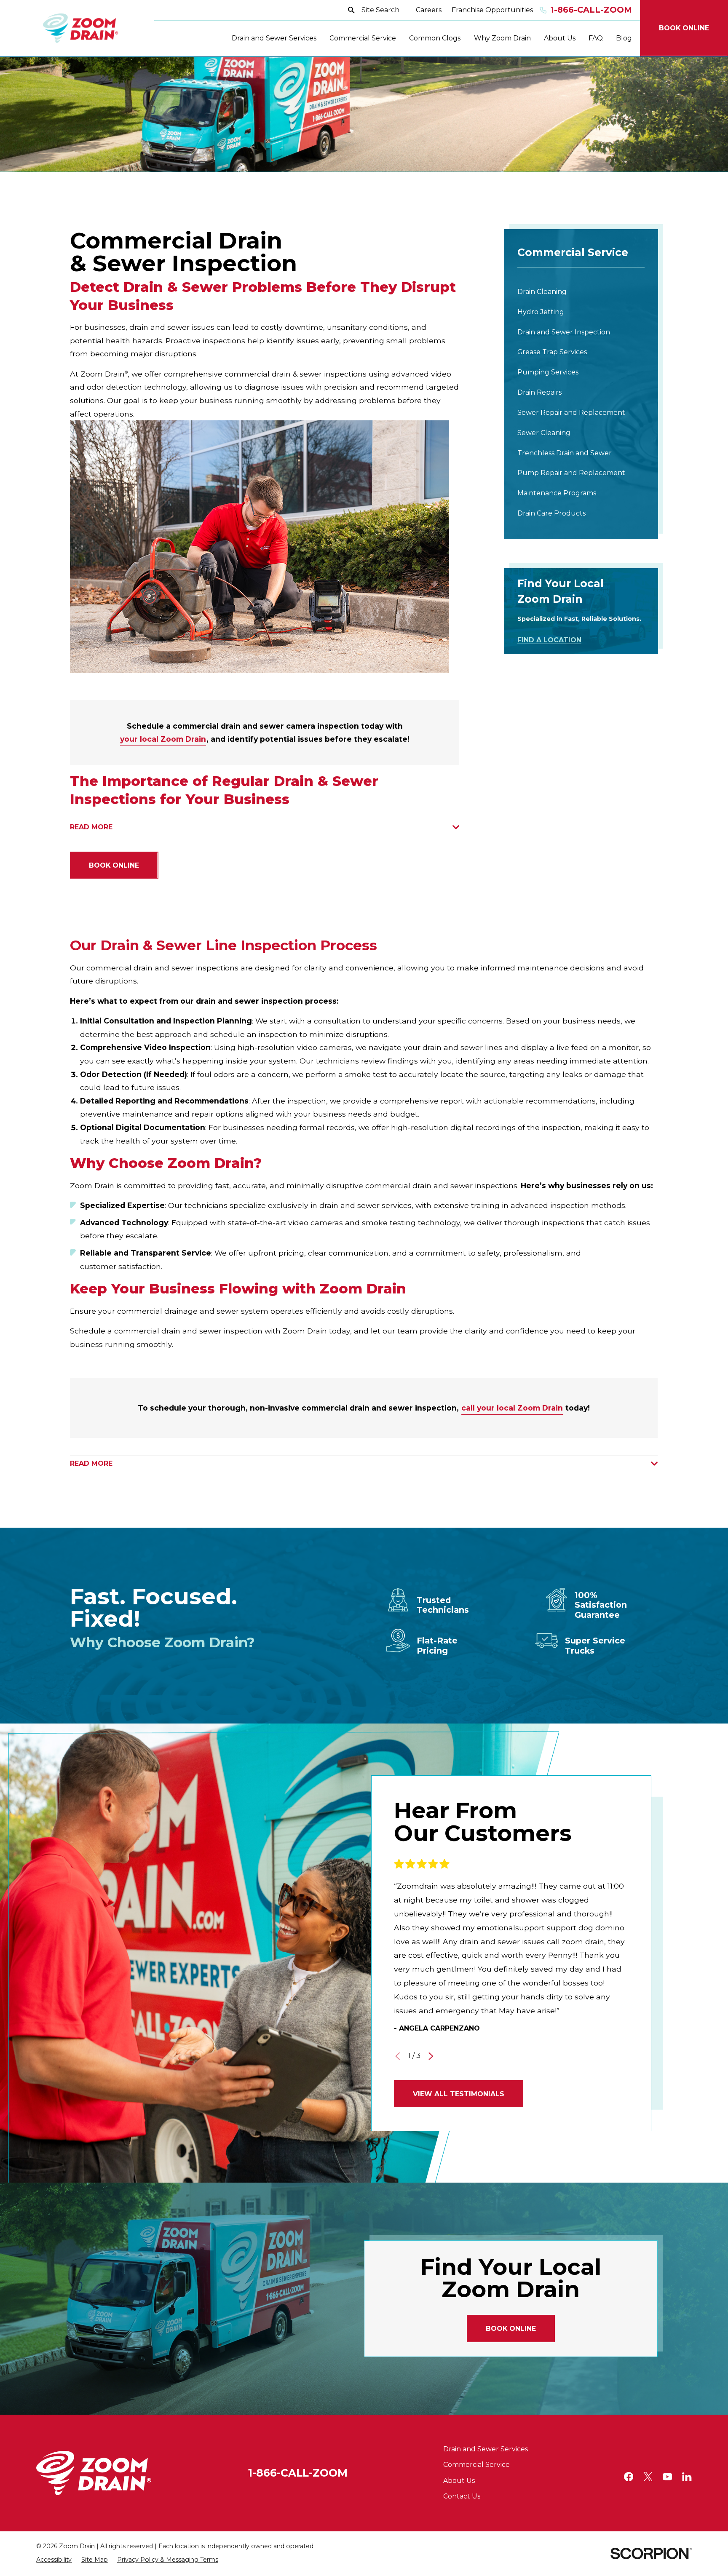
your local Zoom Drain (163, 739)
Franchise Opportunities (492, 10)
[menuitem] (581, 292)
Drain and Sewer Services (486, 2449)
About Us (459, 2481)
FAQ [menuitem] (596, 38)
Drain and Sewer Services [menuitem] (274, 38)
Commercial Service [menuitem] (363, 38)
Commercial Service (476, 2465)
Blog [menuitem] (624, 38)
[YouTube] (667, 2477)
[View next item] (431, 2056)
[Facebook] (629, 2477)
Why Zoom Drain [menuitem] (502, 38)
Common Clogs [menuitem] (435, 38)
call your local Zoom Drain (513, 1408)
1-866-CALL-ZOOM (298, 2473)
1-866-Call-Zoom (591, 10)
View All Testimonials (459, 2094)
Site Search (380, 10)
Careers (429, 10)
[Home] (81, 28)
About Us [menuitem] (560, 38)
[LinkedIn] (687, 2477)
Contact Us (462, 2496)
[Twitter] (648, 2477)
